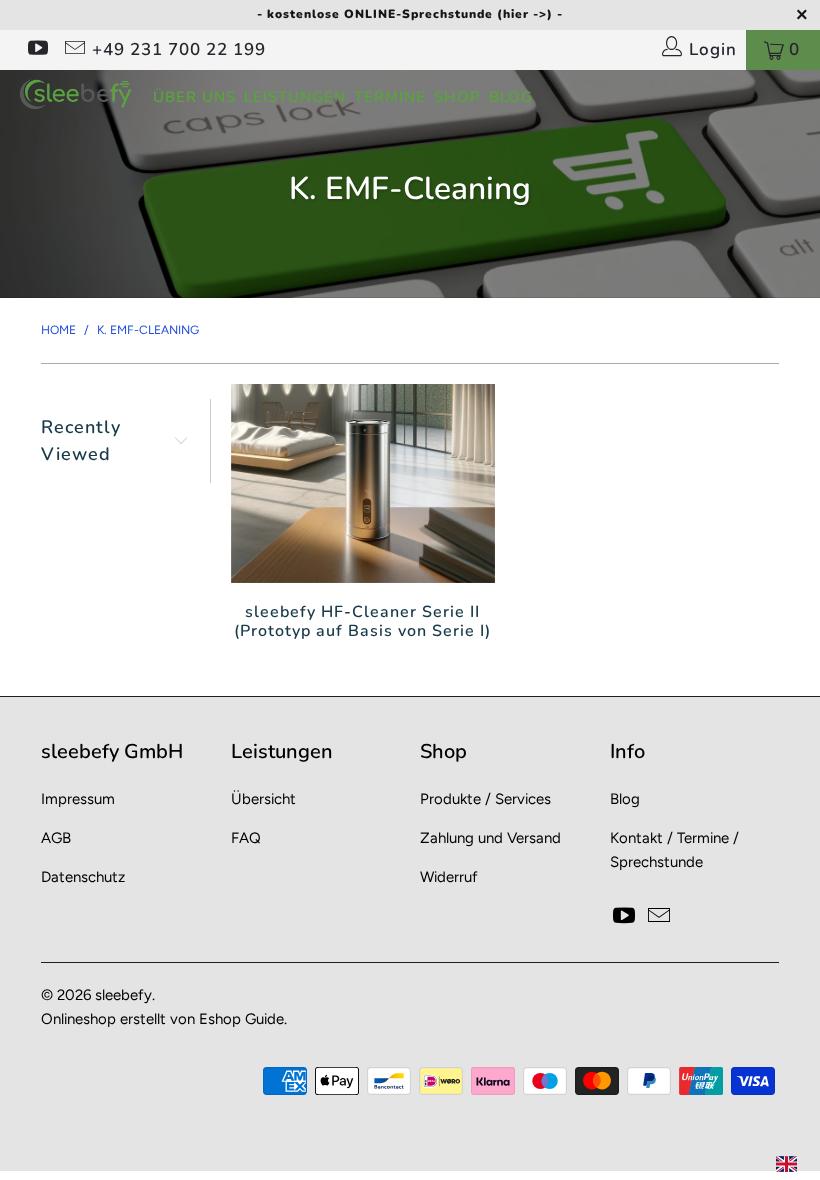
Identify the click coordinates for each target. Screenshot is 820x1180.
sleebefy (123, 995)
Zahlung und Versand (490, 838)
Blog (625, 799)
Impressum (78, 799)
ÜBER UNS (194, 97)
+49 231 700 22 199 (179, 49)
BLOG (511, 97)
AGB (56, 838)
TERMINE (390, 97)
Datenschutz (83, 877)
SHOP (457, 97)
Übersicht (263, 799)
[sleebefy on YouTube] (36, 50)
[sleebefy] (75, 93)
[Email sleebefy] (73, 50)
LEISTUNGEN (295, 97)
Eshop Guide (241, 1019)
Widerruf (449, 877)
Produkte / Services (485, 799)
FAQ (246, 838)
